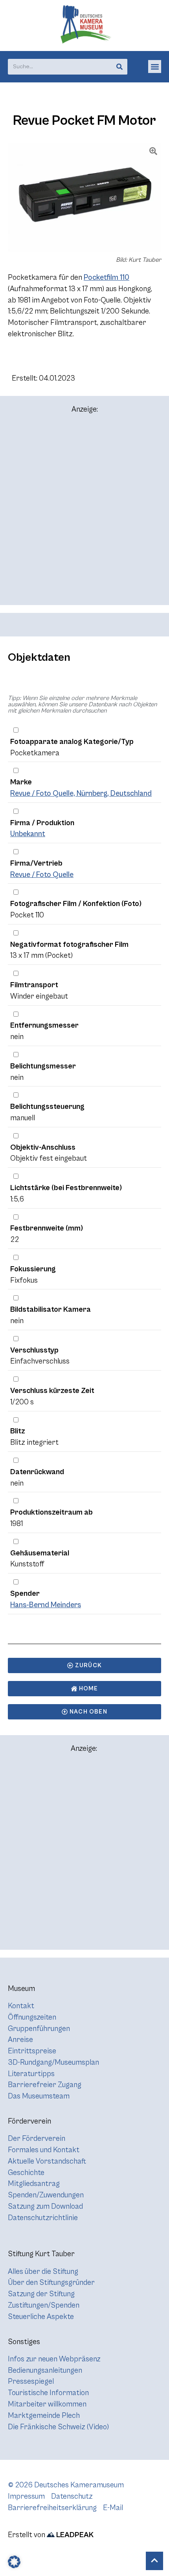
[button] (155, 67)
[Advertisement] (84, 513)
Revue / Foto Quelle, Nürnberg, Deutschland (81, 793)
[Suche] (119, 67)
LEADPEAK (74, 2535)
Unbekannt (28, 834)
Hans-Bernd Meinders (46, 1605)
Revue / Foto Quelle (42, 875)
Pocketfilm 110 (107, 277)
